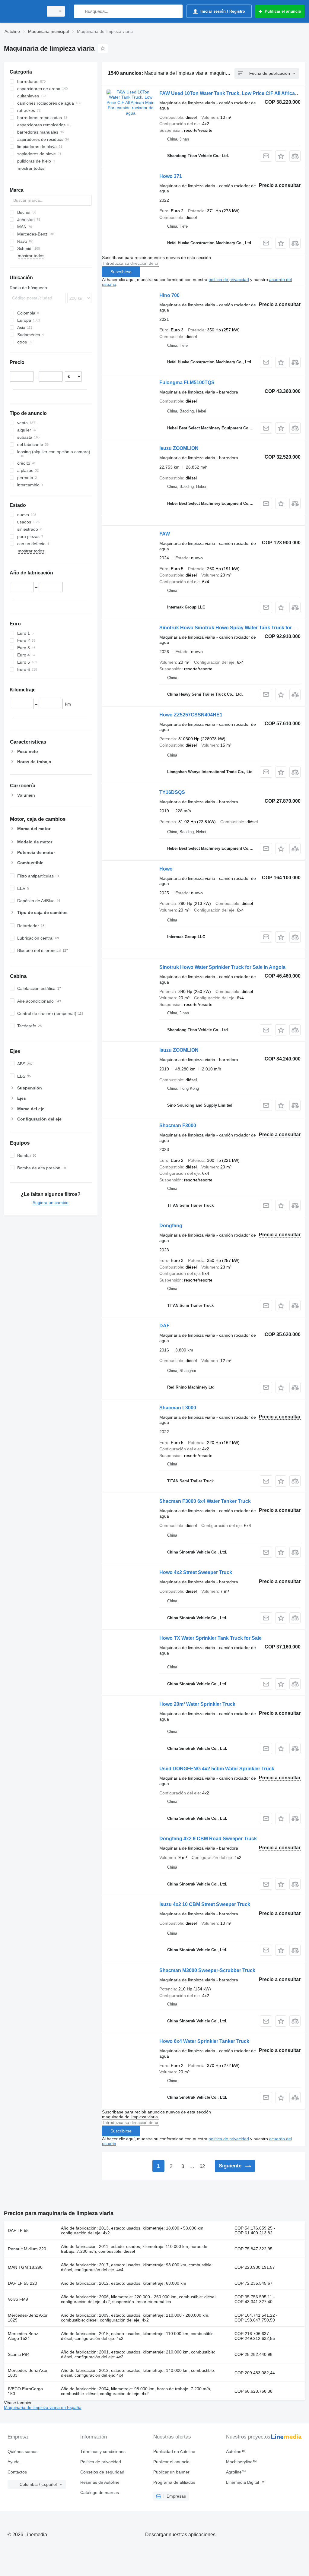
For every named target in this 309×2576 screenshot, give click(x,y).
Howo (166, 869)
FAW (165, 534)
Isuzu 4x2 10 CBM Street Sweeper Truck (205, 1904)
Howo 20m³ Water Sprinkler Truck (197, 1704)
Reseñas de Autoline (100, 2482)
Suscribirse (121, 272)
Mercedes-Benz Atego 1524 (23, 2336)
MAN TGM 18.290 (25, 2267)
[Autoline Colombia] (23, 11)
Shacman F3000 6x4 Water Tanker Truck (205, 1501)
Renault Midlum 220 (27, 2249)
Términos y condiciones (103, 2451)
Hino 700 (169, 295)
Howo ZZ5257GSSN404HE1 (191, 715)
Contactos (17, 2472)
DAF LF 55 (18, 2230)
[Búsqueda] (80, 11)
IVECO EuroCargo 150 (25, 2391)
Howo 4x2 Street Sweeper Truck (196, 1572)
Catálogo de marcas (100, 2492)
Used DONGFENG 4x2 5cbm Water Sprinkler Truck (217, 1769)
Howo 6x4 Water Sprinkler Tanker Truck (204, 2041)
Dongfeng (171, 1226)
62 (202, 2166)
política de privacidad (229, 280)
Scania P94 (19, 2354)
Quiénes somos (22, 2451)
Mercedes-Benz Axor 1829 (28, 2318)
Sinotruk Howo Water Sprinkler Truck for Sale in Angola (222, 967)
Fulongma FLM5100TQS (187, 382)
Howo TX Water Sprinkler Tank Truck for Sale (210, 1638)
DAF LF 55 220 (22, 2283)
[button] (281, 156)
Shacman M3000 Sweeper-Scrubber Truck (207, 1970)
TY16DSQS (172, 792)
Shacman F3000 (178, 1125)
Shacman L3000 (178, 1408)
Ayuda (14, 2462)
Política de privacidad (101, 2462)
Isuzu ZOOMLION (179, 448)
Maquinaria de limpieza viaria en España (43, 2407)
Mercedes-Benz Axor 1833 (28, 2373)
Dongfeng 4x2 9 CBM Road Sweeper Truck (208, 1839)
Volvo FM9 (18, 2299)
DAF (164, 1326)
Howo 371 (171, 176)
